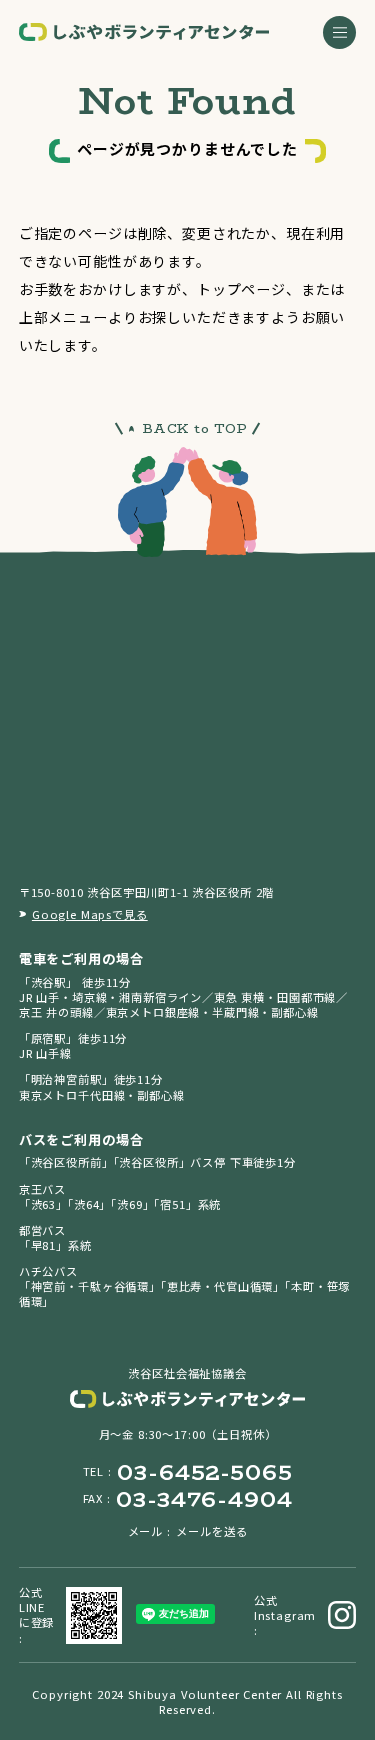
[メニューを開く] (339, 32)
